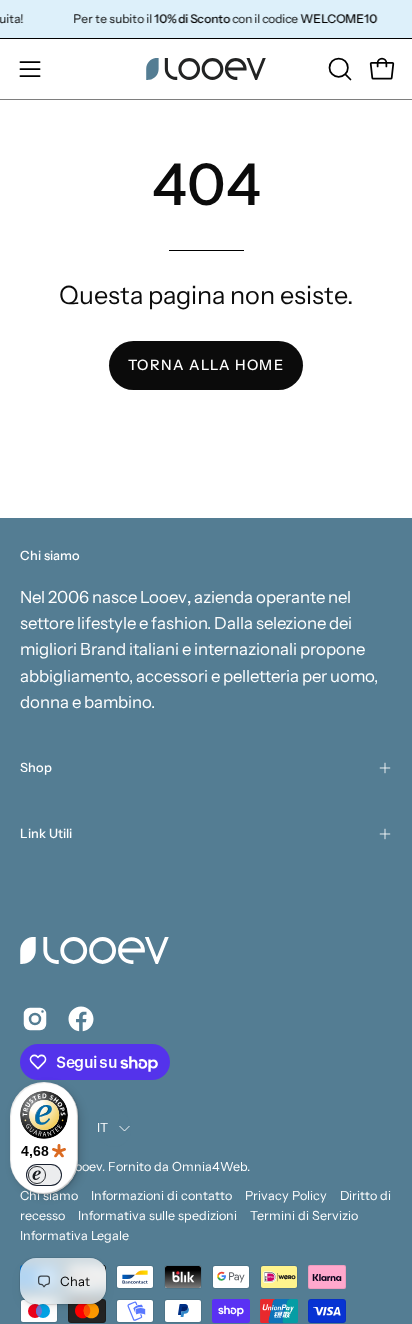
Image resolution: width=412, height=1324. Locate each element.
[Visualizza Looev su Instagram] (35, 1019)
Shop (36, 767)
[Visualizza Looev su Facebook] (81, 1019)
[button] (338, 69)
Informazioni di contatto (161, 1195)
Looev (85, 1166)
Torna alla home (205, 365)
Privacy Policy (286, 1195)
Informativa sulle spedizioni (157, 1215)
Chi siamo (49, 1195)
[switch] (44, 1175)
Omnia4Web (209, 1166)
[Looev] (206, 69)
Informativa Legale (74, 1235)
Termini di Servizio (304, 1215)
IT (103, 1127)
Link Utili (46, 833)
